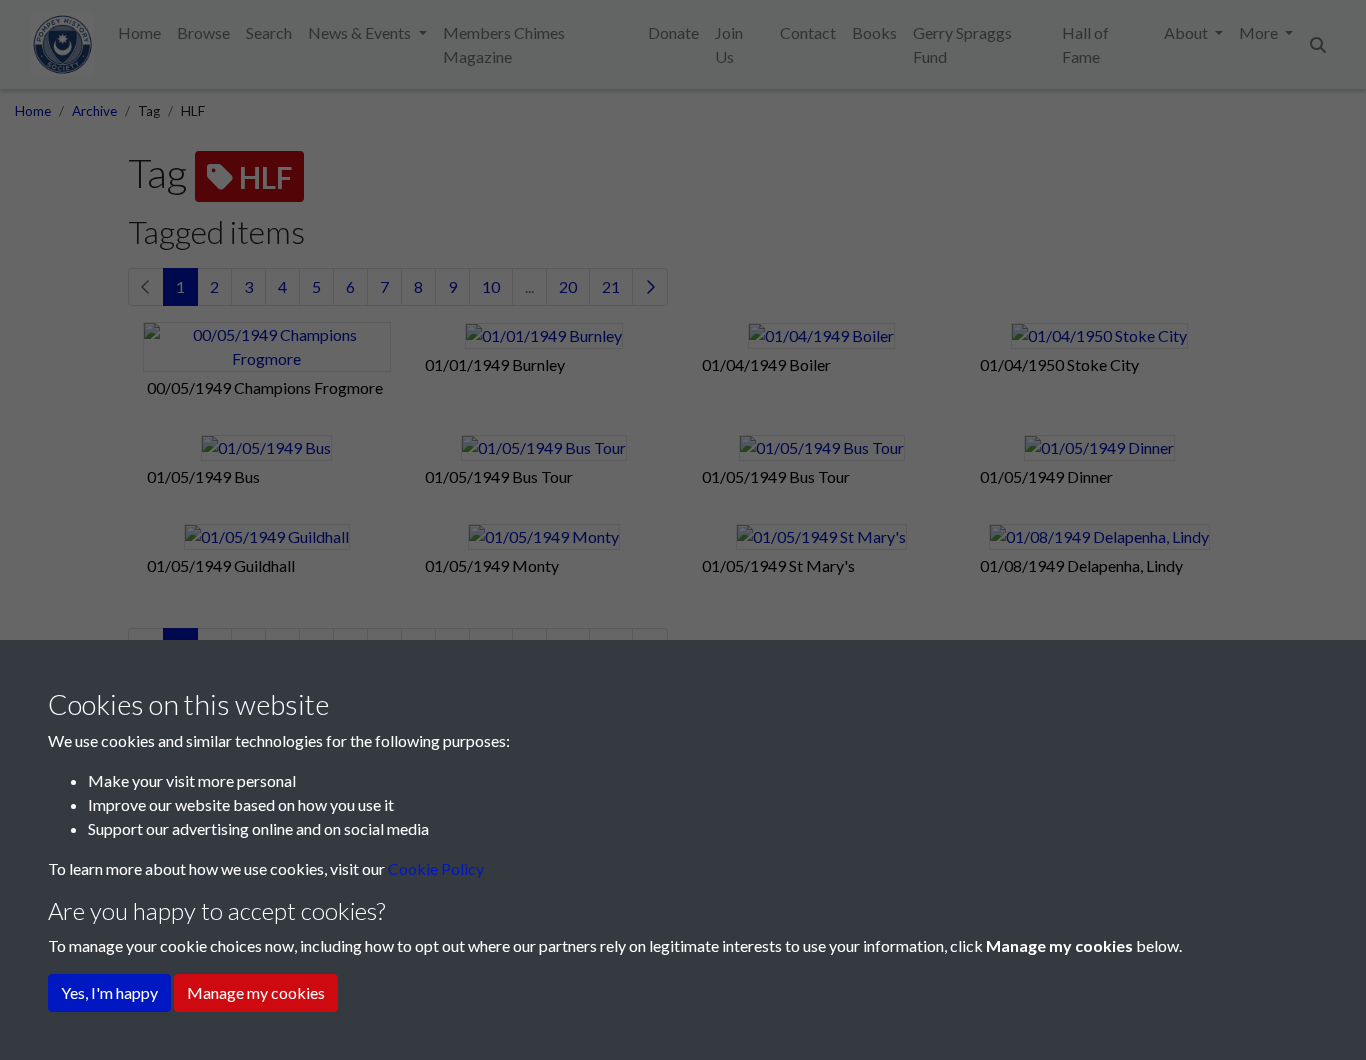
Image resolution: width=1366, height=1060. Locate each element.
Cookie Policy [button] (436, 868)
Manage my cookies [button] (256, 992)
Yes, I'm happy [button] (109, 992)
